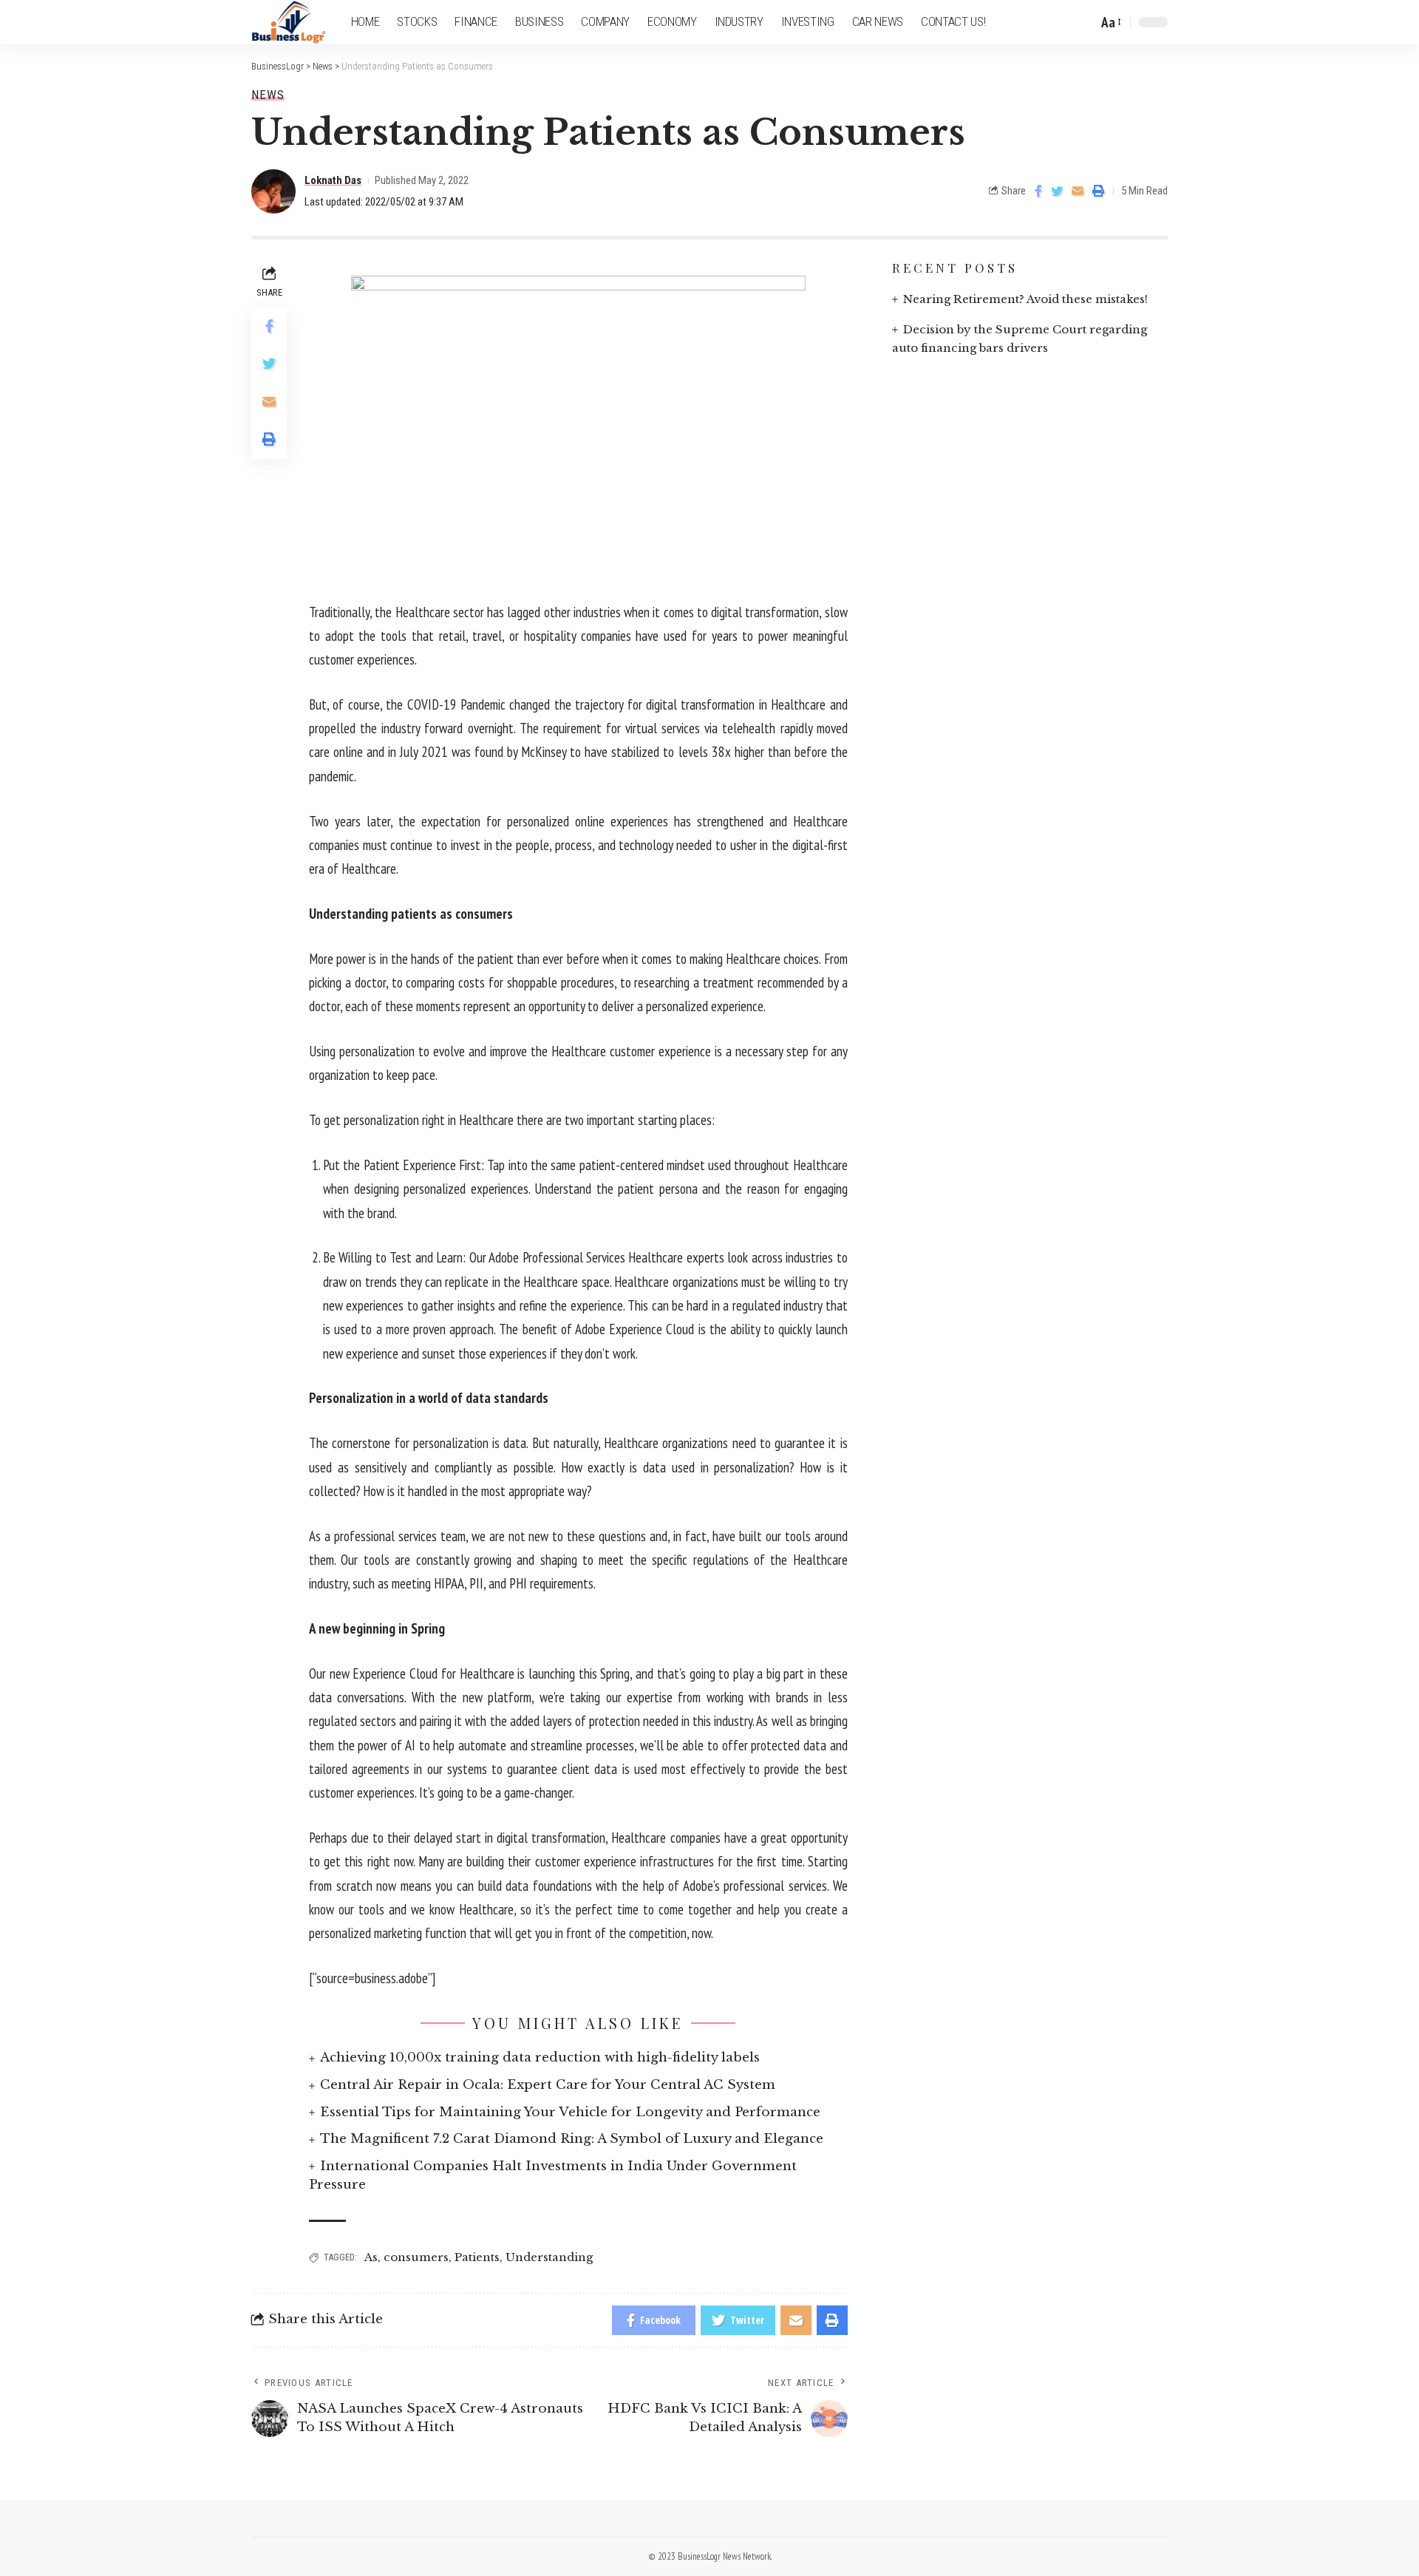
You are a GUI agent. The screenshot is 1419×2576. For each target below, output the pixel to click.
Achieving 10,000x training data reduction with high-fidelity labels (540, 2057)
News (268, 95)
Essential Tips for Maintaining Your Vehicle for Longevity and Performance (570, 2112)
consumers (416, 2257)
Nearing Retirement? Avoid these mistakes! (1025, 299)
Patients (477, 2257)
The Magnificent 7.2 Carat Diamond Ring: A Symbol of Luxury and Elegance (572, 2139)
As (371, 2257)
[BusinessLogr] (289, 22)
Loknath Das (333, 180)
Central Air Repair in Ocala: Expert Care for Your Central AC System (548, 2085)
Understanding (549, 2257)
